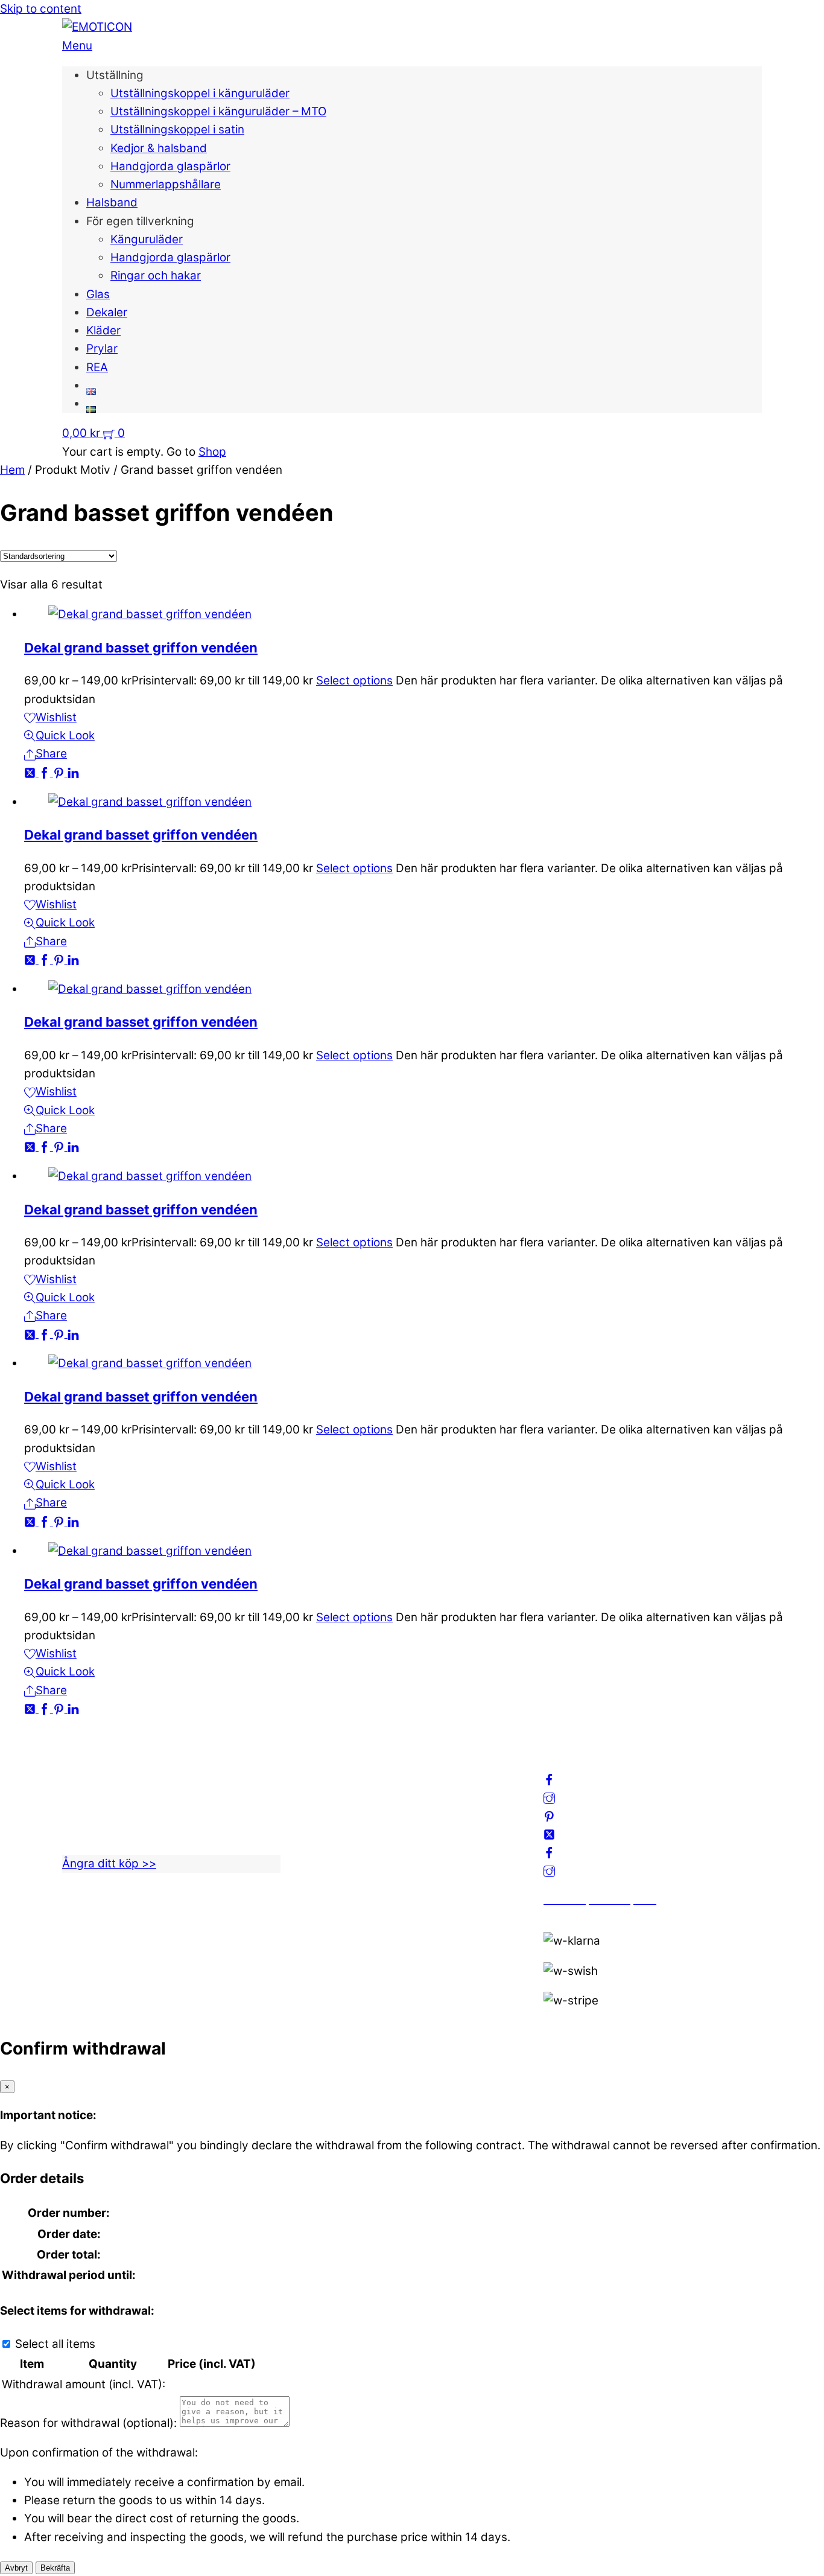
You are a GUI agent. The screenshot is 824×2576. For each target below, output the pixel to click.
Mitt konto (330, 1786)
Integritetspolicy (347, 1804)
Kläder (103, 330)
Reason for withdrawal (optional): (88, 2423)
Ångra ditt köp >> (109, 1863)
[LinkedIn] (73, 772)
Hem (12, 470)
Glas (98, 294)
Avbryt (16, 2568)
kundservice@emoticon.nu (133, 1768)
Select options (354, 681)
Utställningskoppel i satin (177, 129)
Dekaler (107, 312)
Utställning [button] (115, 75)
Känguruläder (147, 239)
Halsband (112, 202)
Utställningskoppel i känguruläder (200, 93)
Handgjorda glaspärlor (170, 166)
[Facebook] (46, 772)
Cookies (324, 1841)
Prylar (102, 349)
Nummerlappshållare (166, 184)
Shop (212, 452)
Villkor (319, 1822)
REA (97, 367)
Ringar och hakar (156, 276)
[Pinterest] (60, 772)
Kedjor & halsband (159, 148)
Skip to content (41, 9)
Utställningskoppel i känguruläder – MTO (218, 111)
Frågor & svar (339, 1859)
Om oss (323, 1768)
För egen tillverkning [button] (140, 221)
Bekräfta (55, 2568)
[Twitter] (31, 772)
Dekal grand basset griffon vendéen (141, 648)
